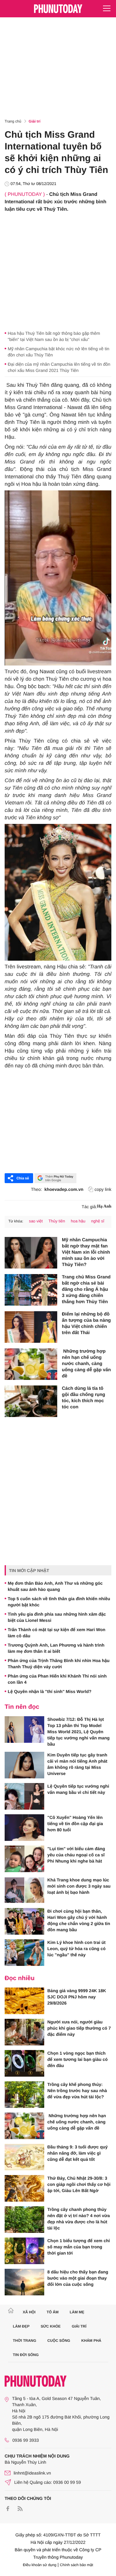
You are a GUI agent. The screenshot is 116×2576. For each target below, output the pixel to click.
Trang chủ (13, 121)
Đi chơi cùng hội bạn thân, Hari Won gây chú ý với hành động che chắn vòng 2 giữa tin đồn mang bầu (79, 1920)
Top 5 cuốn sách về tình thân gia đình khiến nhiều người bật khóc (59, 1602)
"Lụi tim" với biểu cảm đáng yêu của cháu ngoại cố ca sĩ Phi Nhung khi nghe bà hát (76, 1855)
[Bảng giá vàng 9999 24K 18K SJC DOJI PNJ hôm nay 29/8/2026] (24, 2001)
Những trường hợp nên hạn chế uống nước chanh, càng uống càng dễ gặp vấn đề (86, 1364)
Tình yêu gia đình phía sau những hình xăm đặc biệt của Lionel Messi (57, 1617)
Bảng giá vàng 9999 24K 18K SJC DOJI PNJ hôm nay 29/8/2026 (77, 1997)
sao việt (36, 1221)
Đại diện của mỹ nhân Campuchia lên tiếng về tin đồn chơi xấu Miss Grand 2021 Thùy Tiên (59, 367)
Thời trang (25, 2341)
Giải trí (35, 121)
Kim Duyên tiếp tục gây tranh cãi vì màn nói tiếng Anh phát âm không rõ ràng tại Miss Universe (77, 1764)
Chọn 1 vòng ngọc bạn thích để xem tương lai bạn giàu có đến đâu (77, 2059)
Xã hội (29, 2312)
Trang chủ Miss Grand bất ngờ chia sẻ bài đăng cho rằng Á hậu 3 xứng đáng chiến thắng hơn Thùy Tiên (86, 1289)
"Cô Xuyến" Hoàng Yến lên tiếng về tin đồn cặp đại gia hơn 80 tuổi (75, 1824)
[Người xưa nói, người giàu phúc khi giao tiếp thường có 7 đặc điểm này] (24, 2032)
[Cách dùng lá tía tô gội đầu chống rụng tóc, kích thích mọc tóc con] (31, 1401)
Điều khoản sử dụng (40, 2565)
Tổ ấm (53, 2312)
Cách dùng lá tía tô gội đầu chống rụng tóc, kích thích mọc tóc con (84, 1398)
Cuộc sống (59, 2341)
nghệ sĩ (98, 1221)
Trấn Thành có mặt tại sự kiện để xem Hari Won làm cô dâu (57, 1633)
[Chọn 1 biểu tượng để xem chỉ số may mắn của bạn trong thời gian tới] (24, 2251)
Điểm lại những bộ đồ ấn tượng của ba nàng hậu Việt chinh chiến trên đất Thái (86, 1323)
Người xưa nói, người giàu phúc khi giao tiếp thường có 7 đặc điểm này (79, 2028)
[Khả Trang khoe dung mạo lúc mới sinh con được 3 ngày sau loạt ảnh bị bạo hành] (24, 1890)
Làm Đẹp (21, 2326)
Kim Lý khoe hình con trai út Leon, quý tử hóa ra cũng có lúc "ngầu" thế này (76, 1949)
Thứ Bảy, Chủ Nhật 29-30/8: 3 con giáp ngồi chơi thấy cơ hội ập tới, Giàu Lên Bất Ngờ (79, 2184)
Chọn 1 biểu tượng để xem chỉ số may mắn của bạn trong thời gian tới (79, 2247)
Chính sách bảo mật (77, 2565)
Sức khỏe (51, 2326)
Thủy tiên (57, 1221)
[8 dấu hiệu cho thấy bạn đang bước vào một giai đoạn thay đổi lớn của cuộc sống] (24, 2282)
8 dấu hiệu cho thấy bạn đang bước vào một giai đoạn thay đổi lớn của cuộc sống (78, 2278)
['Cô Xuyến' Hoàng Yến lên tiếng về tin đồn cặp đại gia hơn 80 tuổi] (24, 1828)
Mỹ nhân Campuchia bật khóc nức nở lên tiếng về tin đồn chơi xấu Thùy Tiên (58, 352)
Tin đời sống (26, 2355)
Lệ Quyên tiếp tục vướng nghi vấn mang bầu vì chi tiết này (78, 1789)
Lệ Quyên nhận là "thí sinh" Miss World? (49, 1691)
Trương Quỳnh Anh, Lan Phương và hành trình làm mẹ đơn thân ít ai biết (56, 1648)
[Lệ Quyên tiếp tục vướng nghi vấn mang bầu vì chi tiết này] (24, 1796)
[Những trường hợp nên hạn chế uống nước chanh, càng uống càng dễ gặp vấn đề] (31, 1364)
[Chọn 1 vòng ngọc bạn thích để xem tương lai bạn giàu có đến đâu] (24, 2063)
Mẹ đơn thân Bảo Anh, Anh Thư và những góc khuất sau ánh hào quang (55, 1586)
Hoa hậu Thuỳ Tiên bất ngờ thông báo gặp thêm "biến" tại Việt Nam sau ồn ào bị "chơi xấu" (54, 336)
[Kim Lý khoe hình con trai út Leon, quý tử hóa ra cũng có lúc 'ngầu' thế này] (24, 1953)
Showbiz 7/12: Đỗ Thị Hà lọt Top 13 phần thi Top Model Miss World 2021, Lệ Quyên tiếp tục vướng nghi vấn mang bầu (78, 1732)
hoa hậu (78, 1221)
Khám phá (91, 2341)
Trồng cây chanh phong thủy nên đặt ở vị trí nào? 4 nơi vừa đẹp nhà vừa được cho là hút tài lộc (79, 2219)
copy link (103, 1189)
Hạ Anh (104, 1206)
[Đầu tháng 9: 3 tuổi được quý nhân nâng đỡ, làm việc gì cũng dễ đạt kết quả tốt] (24, 2157)
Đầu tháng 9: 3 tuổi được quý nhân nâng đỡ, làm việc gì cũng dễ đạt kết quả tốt (77, 2153)
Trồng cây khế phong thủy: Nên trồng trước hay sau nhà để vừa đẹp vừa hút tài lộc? (77, 2091)
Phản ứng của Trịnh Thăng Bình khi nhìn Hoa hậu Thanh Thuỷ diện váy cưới (59, 1664)
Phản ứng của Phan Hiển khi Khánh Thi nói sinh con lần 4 (57, 1679)
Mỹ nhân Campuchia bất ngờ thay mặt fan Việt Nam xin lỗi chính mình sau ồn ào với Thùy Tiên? (86, 1252)
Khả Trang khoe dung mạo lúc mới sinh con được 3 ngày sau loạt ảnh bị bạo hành (79, 1886)
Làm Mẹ (77, 2312)
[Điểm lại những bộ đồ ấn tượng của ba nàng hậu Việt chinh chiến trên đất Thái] (31, 1327)
